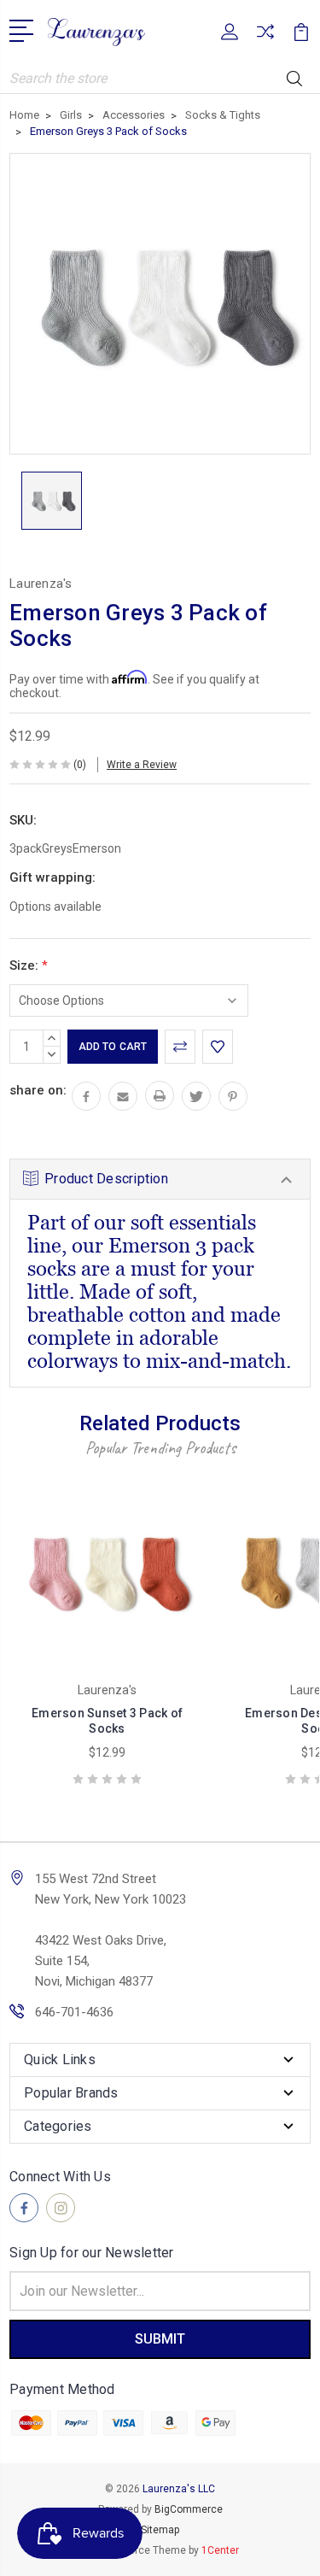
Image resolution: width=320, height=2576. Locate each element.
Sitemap (160, 2530)
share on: (38, 1090)
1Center (220, 2550)
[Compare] (265, 37)
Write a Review (142, 765)
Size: (29, 965)
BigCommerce (189, 2509)
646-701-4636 (74, 2012)
